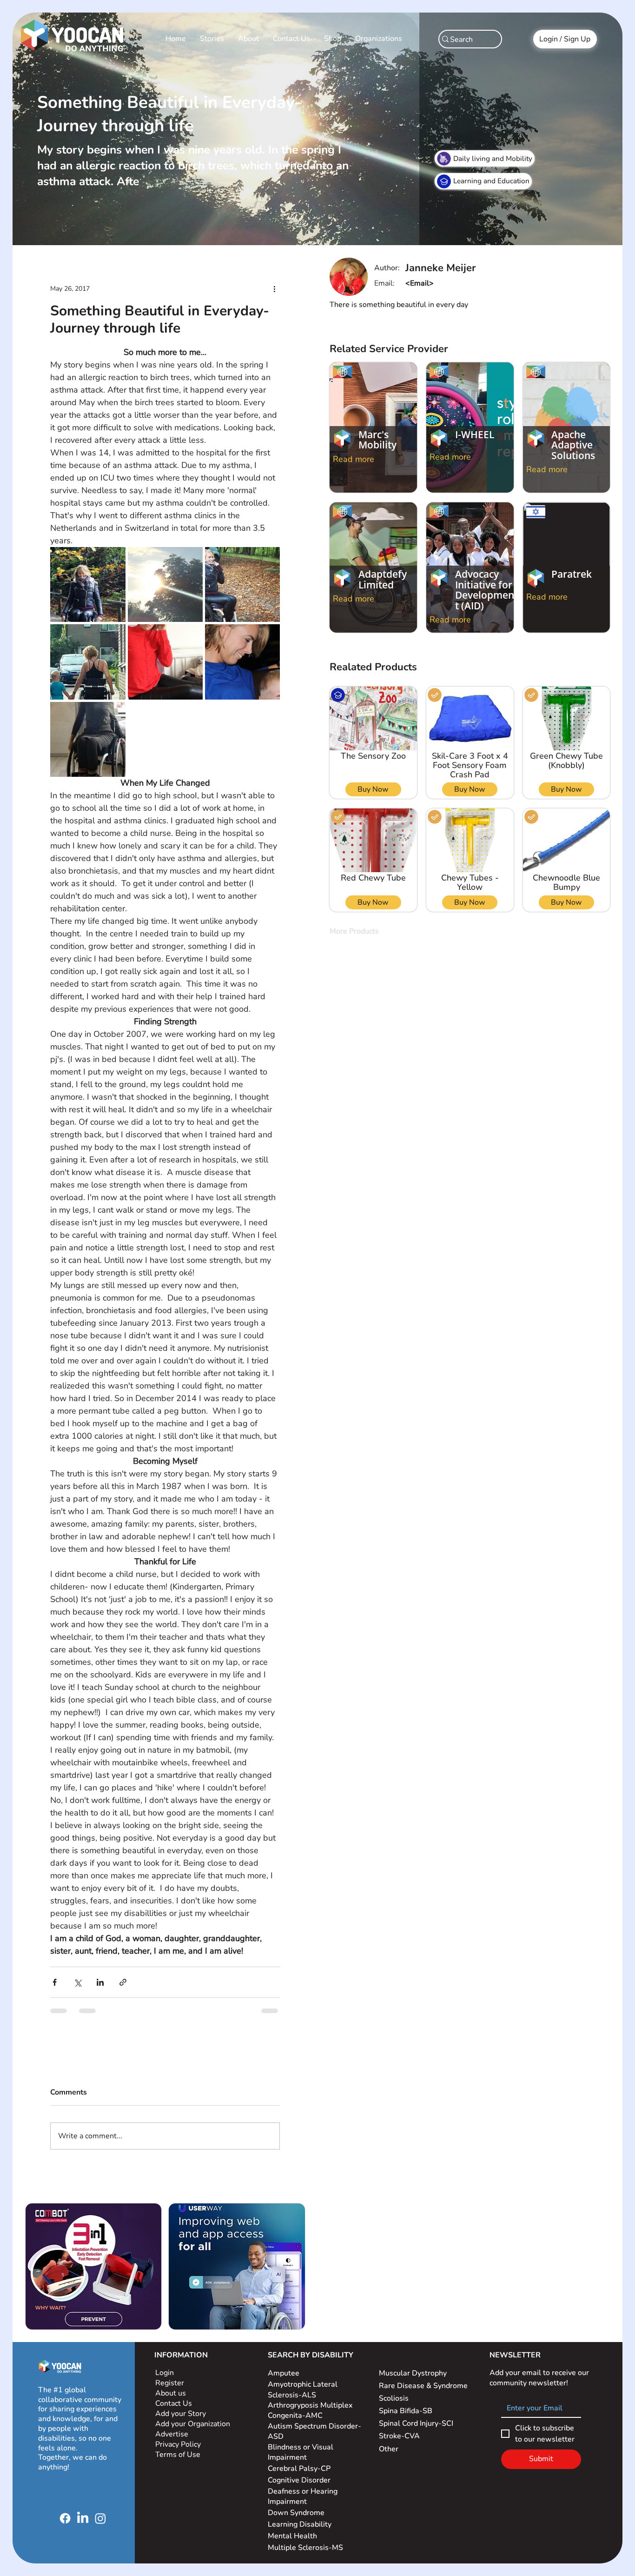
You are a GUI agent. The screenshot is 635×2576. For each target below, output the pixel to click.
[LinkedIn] (83, 2518)
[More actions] (274, 288)
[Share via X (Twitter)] (77, 1982)
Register (170, 2383)
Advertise (172, 2434)
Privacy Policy (179, 2444)
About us (171, 2393)
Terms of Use (179, 2455)
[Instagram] (100, 2518)
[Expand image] (88, 584)
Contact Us (174, 2403)
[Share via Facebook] (55, 1982)
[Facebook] (65, 2518)
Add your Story (182, 2414)
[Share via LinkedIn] (100, 1982)
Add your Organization (193, 2424)
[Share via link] (123, 1982)
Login (165, 2373)
